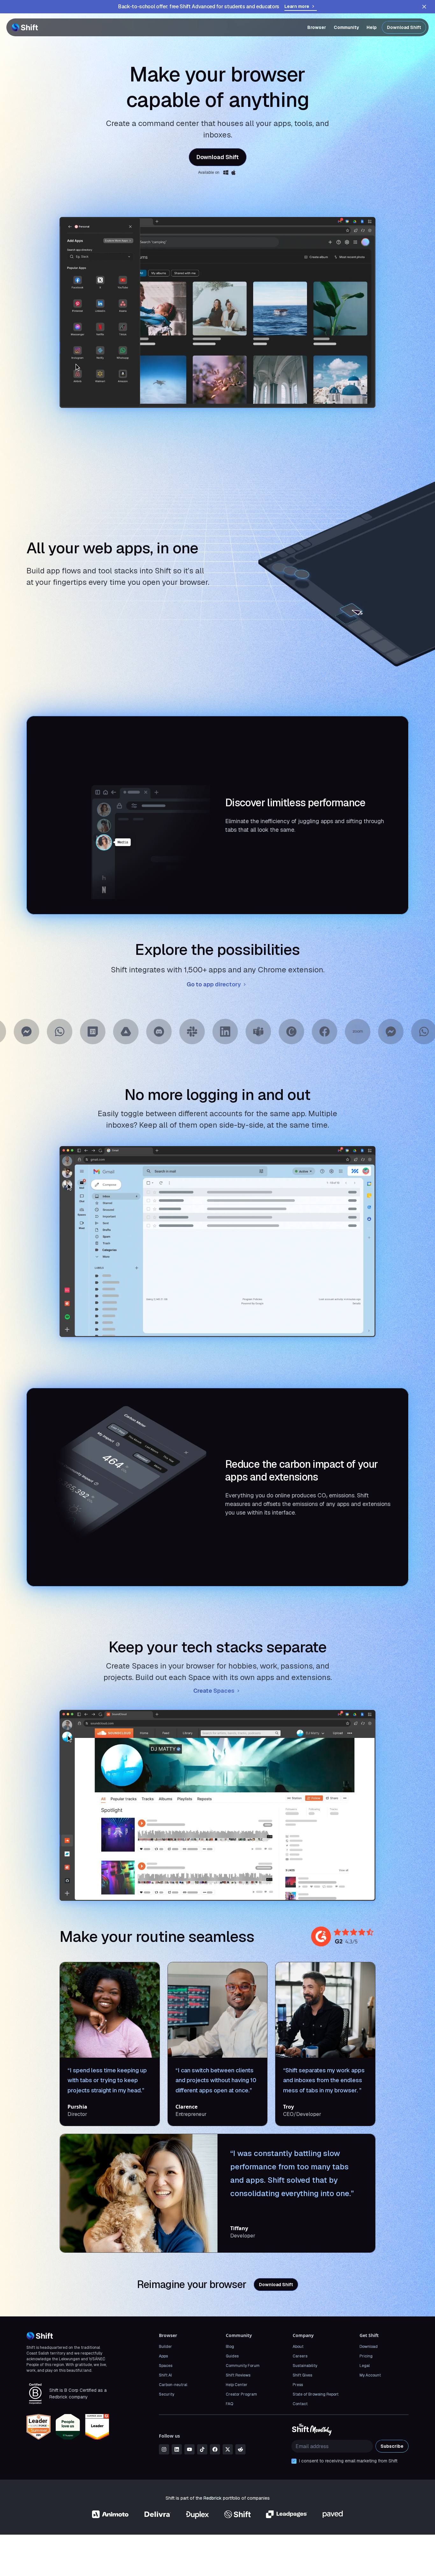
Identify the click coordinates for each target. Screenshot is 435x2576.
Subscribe (392, 2446)
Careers (300, 2356)
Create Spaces (214, 1691)
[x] (228, 2449)
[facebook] (215, 2449)
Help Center (237, 2385)
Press (298, 2385)
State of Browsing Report (316, 2394)
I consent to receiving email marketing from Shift (348, 2461)
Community (346, 27)
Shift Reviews (238, 2375)
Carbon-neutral (173, 2385)
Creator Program (241, 2394)
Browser (317, 27)
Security (167, 2394)
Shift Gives (302, 2375)
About (298, 2347)
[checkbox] (294, 2461)
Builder (165, 2347)
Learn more (297, 6)
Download (369, 2347)
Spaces (166, 2366)
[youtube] (189, 2449)
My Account (370, 2375)
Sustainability (305, 2366)
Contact (300, 2404)
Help (372, 27)
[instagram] (164, 2449)
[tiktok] (202, 2449)
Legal (365, 2366)
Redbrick (213, 2498)
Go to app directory (214, 984)
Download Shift (404, 27)
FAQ (229, 2404)
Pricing (366, 2356)
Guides (232, 2356)
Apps (163, 2356)
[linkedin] (177, 2449)
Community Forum (243, 2366)
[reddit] (240, 2449)
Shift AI (165, 2375)
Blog (230, 2347)
